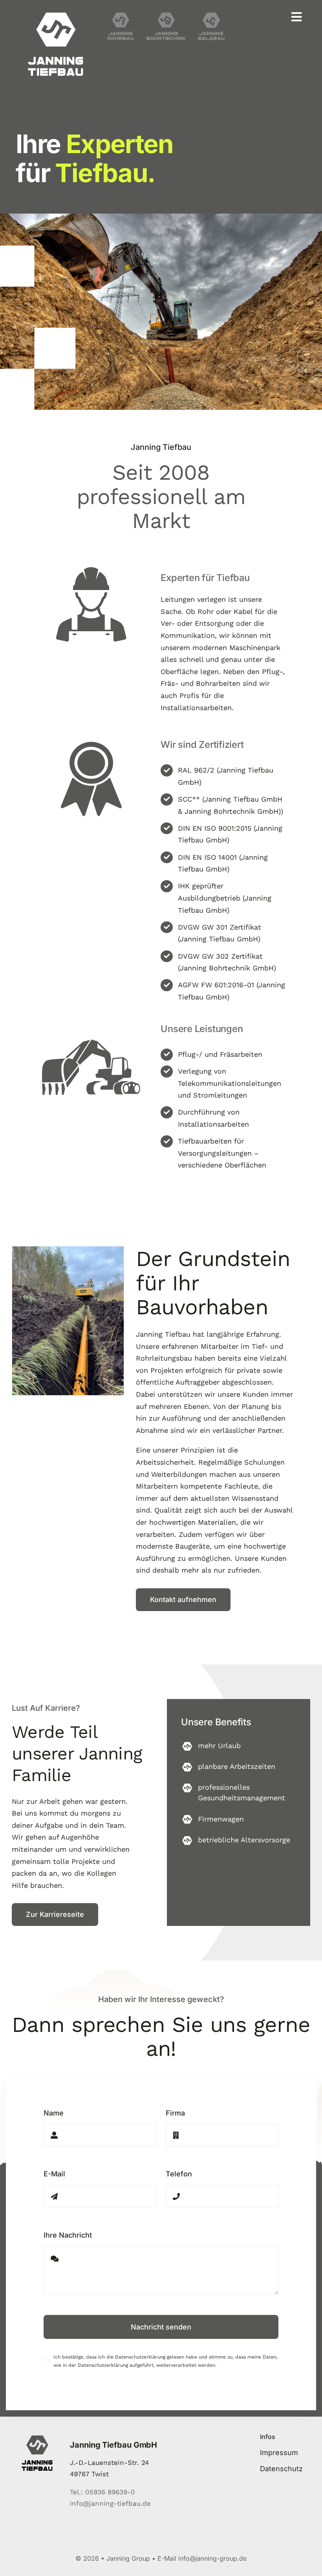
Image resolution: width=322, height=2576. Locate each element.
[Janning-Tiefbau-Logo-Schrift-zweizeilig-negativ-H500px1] (56, 16)
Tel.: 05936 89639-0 (102, 2492)
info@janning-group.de (212, 2558)
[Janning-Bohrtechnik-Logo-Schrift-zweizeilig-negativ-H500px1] (166, 16)
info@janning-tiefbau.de (110, 2503)
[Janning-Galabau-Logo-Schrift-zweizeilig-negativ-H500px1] (211, 16)
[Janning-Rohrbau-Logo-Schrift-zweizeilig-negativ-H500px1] (121, 16)
